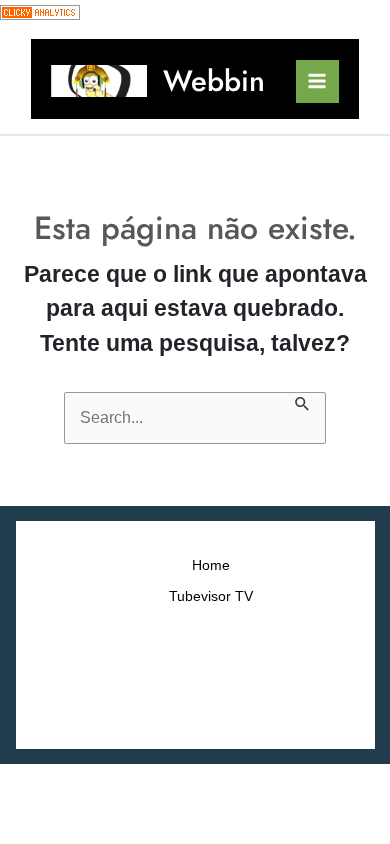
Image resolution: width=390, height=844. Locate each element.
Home (211, 565)
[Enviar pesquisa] (303, 401)
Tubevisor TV (211, 596)
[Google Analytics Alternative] (40, 11)
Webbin (214, 81)
